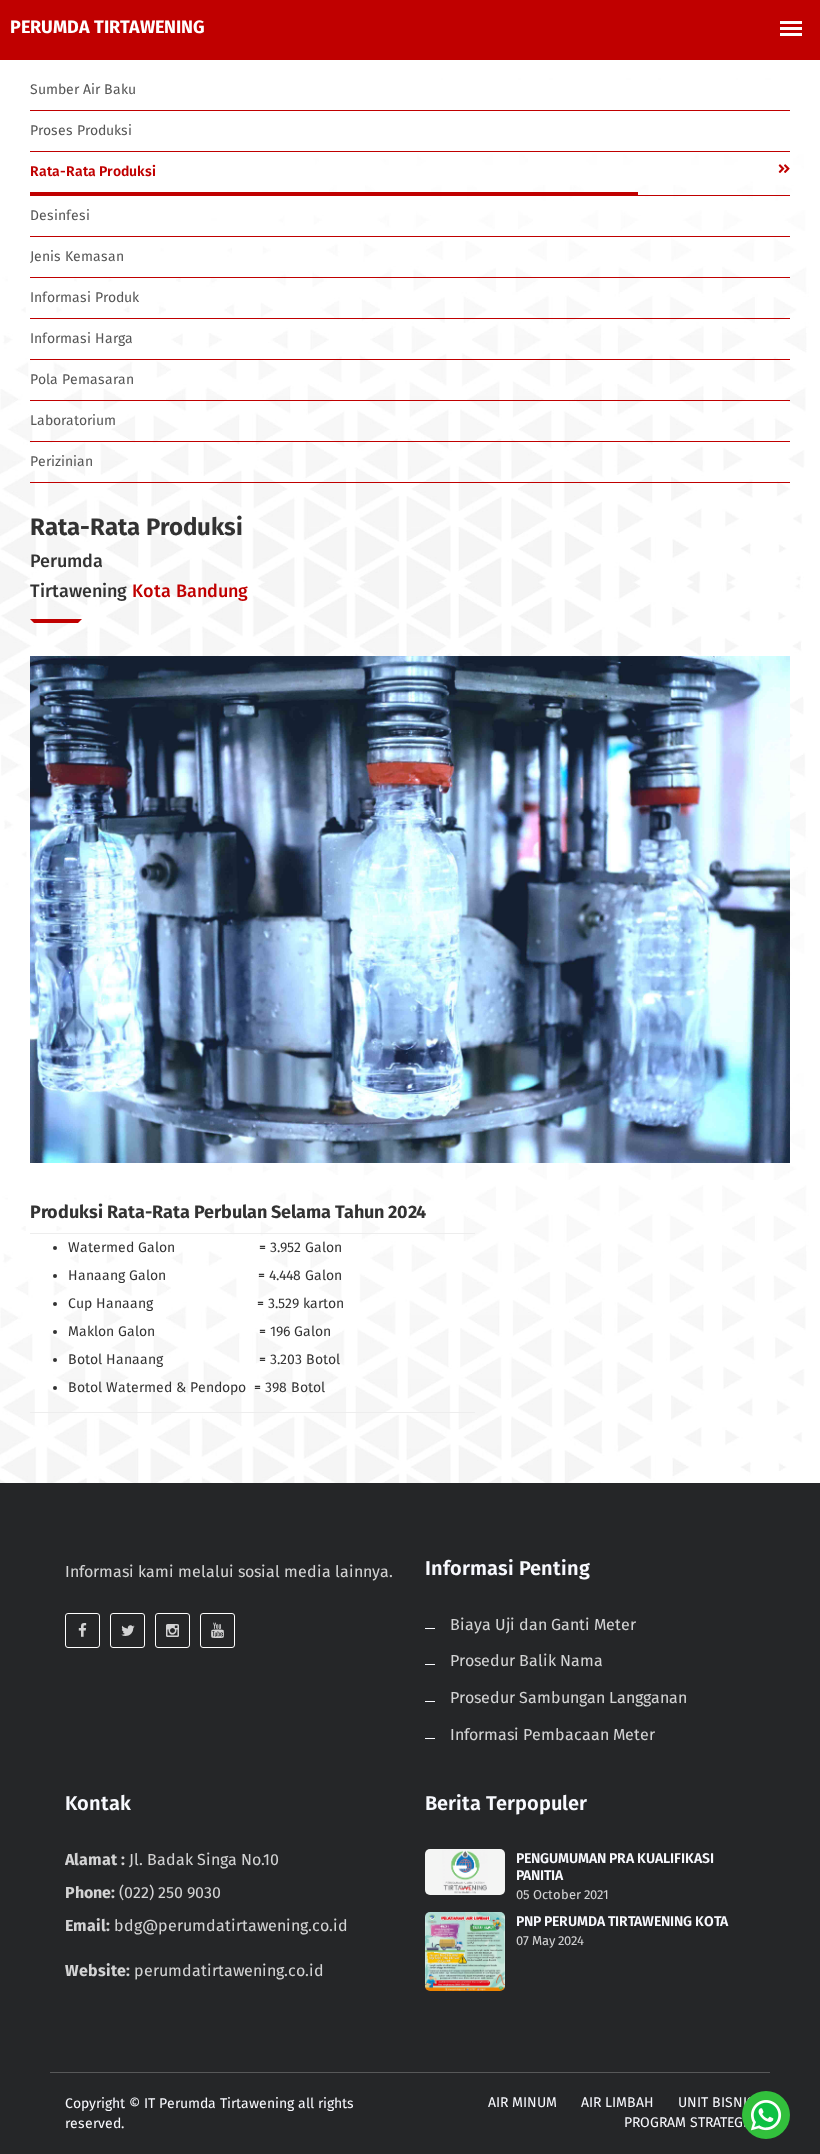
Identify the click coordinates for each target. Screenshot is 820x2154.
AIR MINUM (522, 2102)
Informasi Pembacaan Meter (552, 1734)
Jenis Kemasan (77, 256)
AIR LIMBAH (617, 2102)
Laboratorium (73, 420)
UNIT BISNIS (716, 2102)
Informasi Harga (81, 338)
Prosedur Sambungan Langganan (568, 1697)
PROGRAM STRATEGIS (689, 2122)
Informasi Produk (84, 297)
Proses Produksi (81, 130)
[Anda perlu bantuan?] (766, 2114)
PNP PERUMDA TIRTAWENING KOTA (622, 1921)
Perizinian (61, 461)
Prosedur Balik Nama (526, 1660)
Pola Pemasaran (82, 379)
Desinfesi (60, 215)
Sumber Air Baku (83, 89)
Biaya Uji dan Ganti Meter (543, 1624)
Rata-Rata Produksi (93, 171)
